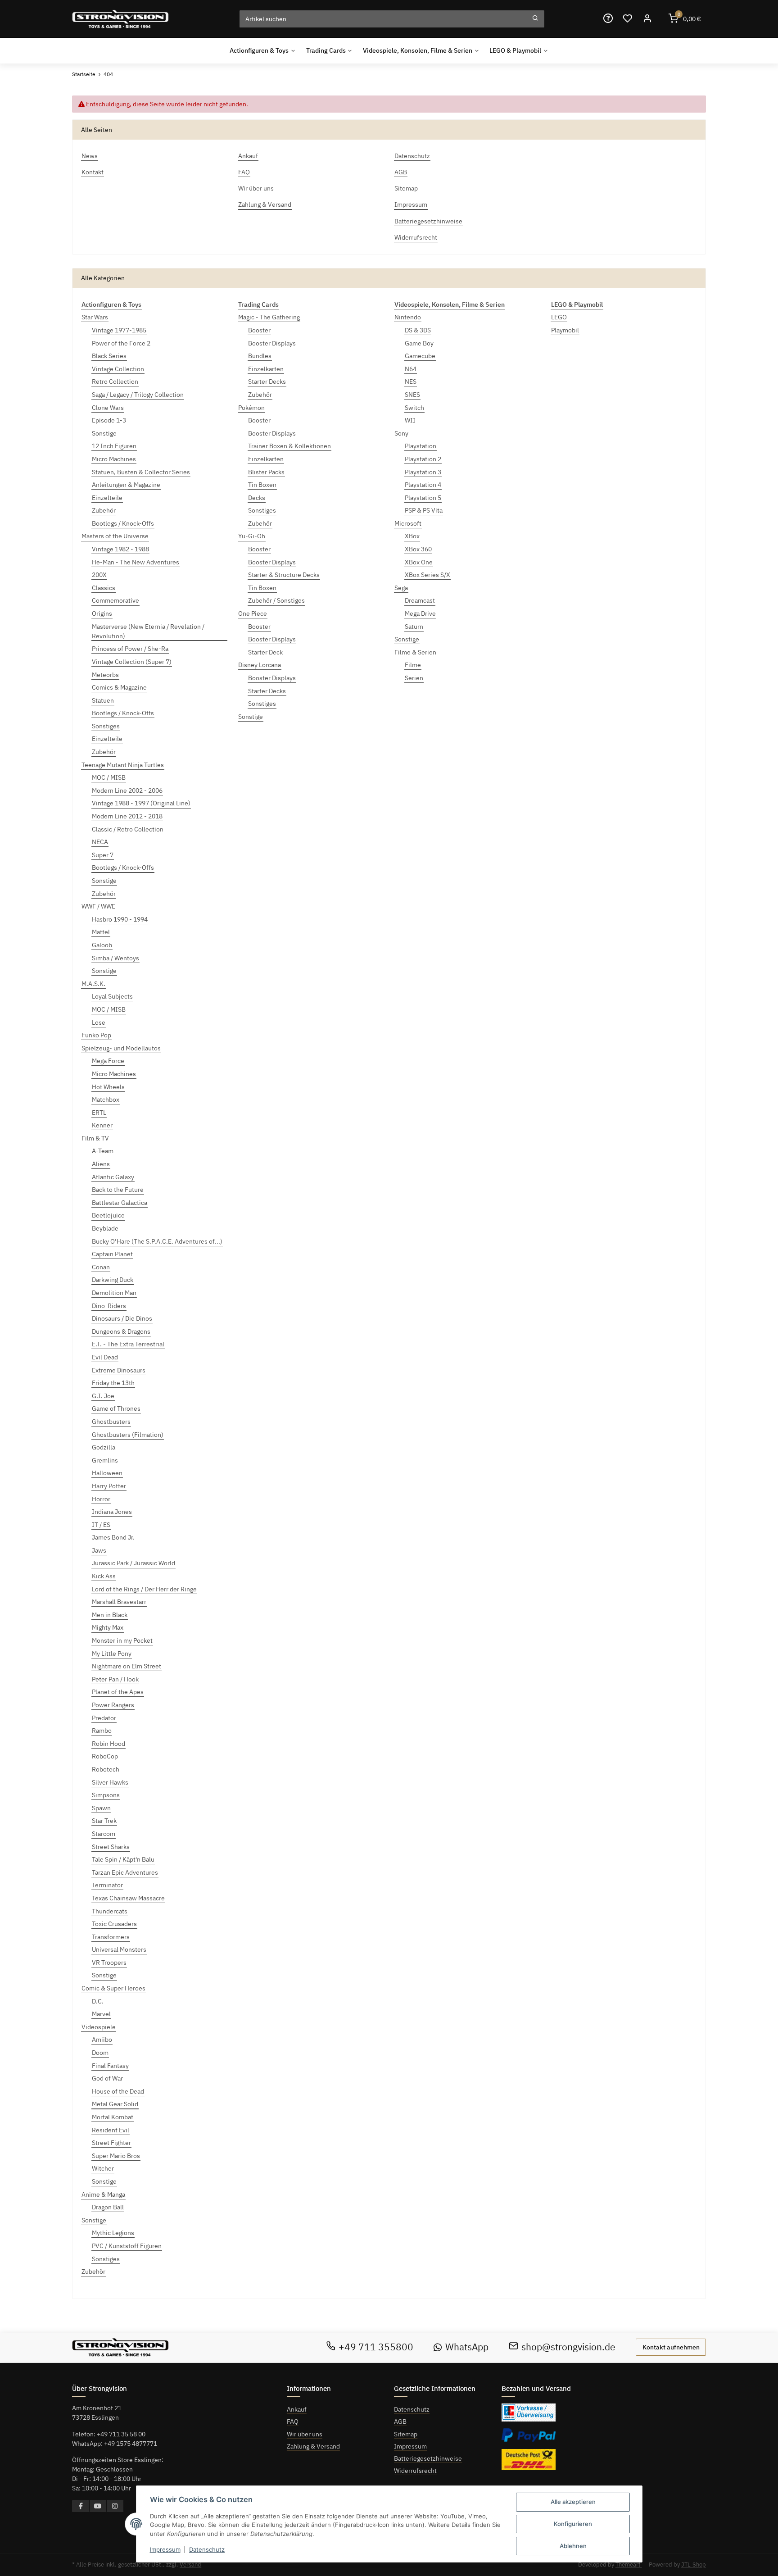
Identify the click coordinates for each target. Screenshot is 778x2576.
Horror (101, 1499)
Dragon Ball (108, 2207)
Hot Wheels (108, 1087)
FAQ (293, 2422)
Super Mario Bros (116, 2156)
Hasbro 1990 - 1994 (120, 919)
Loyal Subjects (112, 996)
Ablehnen (573, 2546)
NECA (100, 842)
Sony (401, 433)
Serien (414, 678)
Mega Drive (420, 613)
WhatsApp (467, 2347)
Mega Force (108, 1061)
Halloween (107, 1473)
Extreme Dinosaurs (119, 1370)
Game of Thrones (116, 1408)
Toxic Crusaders (114, 1924)
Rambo (102, 1731)
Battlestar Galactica (120, 1203)
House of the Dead (118, 2091)
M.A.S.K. (93, 984)
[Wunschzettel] (628, 19)
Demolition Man (114, 1293)
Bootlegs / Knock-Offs (123, 523)
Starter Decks (267, 382)
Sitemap (406, 2434)
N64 (411, 369)
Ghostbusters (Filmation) (128, 1435)
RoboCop (105, 1756)
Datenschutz (412, 2409)
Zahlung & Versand (313, 2446)
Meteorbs (105, 675)
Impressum (410, 2446)
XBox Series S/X (427, 575)
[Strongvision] (120, 19)
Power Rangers (113, 1705)
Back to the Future (118, 1190)
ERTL (99, 1113)
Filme (413, 665)
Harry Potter (109, 1486)
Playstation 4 (423, 485)
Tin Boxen (262, 485)
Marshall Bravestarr (119, 1602)
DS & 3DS (418, 330)
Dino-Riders (109, 1306)
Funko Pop (96, 1035)
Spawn (101, 1808)
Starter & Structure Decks (284, 575)
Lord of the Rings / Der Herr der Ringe (144, 1589)
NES (411, 382)
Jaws (99, 1550)
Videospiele (99, 2027)
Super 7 (103, 855)
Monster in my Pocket (122, 1640)
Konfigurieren (573, 2524)
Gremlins (105, 1460)
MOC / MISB (109, 777)
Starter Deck (265, 652)
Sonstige (104, 433)
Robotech (106, 1769)
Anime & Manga (103, 2194)
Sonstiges (106, 726)
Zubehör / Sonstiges (276, 600)
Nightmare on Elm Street (127, 1666)
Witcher (103, 2168)
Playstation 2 (423, 459)
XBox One (419, 562)
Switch (414, 408)
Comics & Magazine (119, 687)
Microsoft (408, 523)
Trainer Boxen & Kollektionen (289, 446)
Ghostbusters (111, 1422)
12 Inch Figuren (114, 446)
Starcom (104, 1834)
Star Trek (104, 1821)
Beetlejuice (108, 1215)
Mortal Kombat (113, 2117)
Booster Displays (272, 343)
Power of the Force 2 (121, 343)
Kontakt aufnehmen (671, 2347)
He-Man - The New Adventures (136, 562)
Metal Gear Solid (115, 2104)
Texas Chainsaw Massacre (128, 1898)
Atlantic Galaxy (113, 1177)
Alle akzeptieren (573, 2502)
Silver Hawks (110, 1782)
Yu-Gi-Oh (252, 536)
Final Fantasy (110, 2066)
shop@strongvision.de (568, 2347)
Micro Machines (114, 459)
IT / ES (101, 1525)
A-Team (103, 1151)
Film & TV (95, 1138)
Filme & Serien (415, 652)
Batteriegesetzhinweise (428, 2458)
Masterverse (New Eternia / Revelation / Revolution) (148, 631)
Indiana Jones (112, 1512)
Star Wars (95, 317)
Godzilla (104, 1447)
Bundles (260, 356)
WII (410, 420)
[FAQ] (608, 19)
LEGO (559, 317)
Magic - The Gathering (269, 317)
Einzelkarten (266, 369)
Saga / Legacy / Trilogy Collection (138, 395)
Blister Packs (266, 472)
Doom (100, 2053)
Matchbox (106, 1099)
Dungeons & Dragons (121, 1331)
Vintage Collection (118, 369)
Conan (101, 1267)
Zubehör (104, 510)
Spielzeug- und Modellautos (121, 1048)
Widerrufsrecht (415, 2471)
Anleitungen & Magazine (126, 485)
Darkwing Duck (113, 1280)
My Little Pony (112, 1654)
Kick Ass (104, 1576)
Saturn (414, 627)
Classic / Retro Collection (128, 829)
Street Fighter (111, 2143)
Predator (104, 1718)
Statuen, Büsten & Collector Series (141, 472)
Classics (104, 588)
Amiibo (102, 2040)
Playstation (421, 446)
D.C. (98, 2001)
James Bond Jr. (113, 1537)
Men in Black (110, 1615)
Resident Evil (111, 2130)
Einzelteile (107, 498)
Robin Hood (109, 1744)
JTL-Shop (694, 2565)
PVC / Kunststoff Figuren (127, 2246)
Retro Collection (115, 382)
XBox (412, 536)
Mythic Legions (113, 2233)
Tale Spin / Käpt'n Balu (123, 1859)
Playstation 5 (423, 498)
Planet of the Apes (118, 1692)
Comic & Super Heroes (113, 1988)
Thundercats (110, 1911)
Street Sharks (111, 1847)
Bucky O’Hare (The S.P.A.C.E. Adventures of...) (157, 1241)
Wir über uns (305, 2434)
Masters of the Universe (115, 536)
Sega (401, 588)
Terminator (107, 1885)
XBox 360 (418, 549)
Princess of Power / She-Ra (130, 649)
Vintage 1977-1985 (119, 330)
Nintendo (408, 317)
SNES (412, 395)
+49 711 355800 (376, 2347)
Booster (259, 330)
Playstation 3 (423, 472)
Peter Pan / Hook (115, 1679)
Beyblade (105, 1228)
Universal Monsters (119, 1949)
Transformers (111, 1937)
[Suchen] (535, 19)
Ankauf (297, 2409)
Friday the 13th (113, 1383)
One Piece (253, 613)
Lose (99, 1022)
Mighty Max (108, 1627)
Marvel (101, 2014)
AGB (400, 2422)
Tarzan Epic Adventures (125, 1872)
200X (99, 575)
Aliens (101, 1164)
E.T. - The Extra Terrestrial (128, 1344)
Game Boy (419, 343)
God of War (107, 2078)
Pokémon (251, 408)
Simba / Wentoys (115, 958)
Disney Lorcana (260, 665)
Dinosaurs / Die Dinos (122, 1318)
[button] (647, 19)
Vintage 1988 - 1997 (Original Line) (141, 803)
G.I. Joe (103, 1396)
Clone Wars (108, 408)
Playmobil (565, 330)
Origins (102, 613)
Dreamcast (420, 600)
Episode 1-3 (109, 420)
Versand (190, 2565)
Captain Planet (112, 1254)
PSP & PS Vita (424, 510)
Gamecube (420, 356)
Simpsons (106, 1795)
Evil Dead (105, 1357)
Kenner (102, 1125)
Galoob (102, 945)
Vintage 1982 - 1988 (120, 549)
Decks (257, 498)
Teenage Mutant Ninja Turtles (123, 765)
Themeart (629, 2565)
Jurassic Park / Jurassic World (133, 1563)
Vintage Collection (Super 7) (132, 662)
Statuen (103, 700)
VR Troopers (109, 1963)
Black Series (109, 356)
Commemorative (115, 600)
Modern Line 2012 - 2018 (127, 816)
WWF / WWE (98, 906)
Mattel (101, 932)
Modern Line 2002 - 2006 (127, 791)
